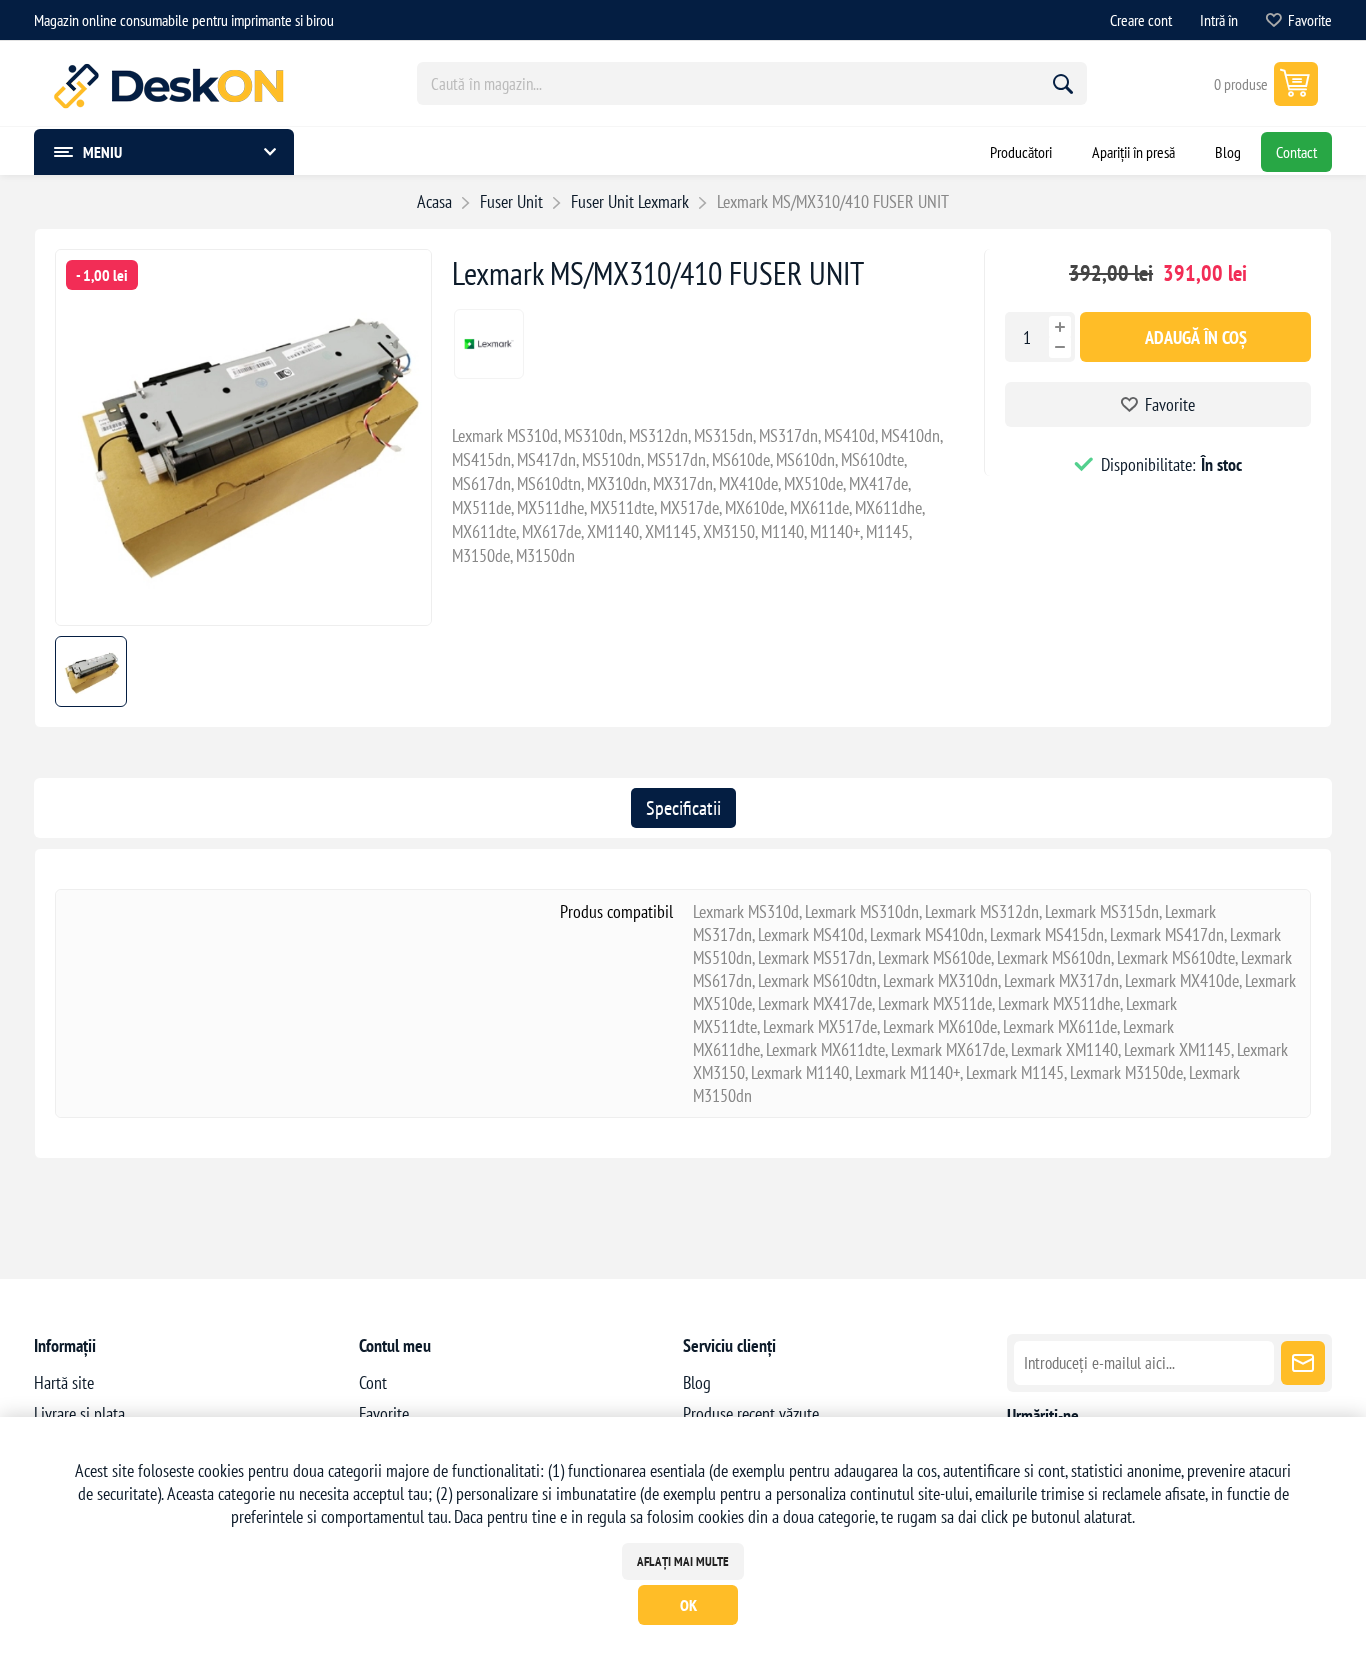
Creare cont (1141, 20)
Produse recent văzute (751, 1413)
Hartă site (64, 1382)
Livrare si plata (79, 1413)
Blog (697, 1382)
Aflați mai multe (683, 1561)
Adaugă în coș (1196, 337)
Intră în (1219, 20)
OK (688, 1605)
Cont (373, 1382)
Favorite (1170, 404)
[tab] (683, 808)
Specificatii (683, 808)
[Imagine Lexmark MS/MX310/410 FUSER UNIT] (243, 618)
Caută (1063, 84)
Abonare (1303, 1363)
